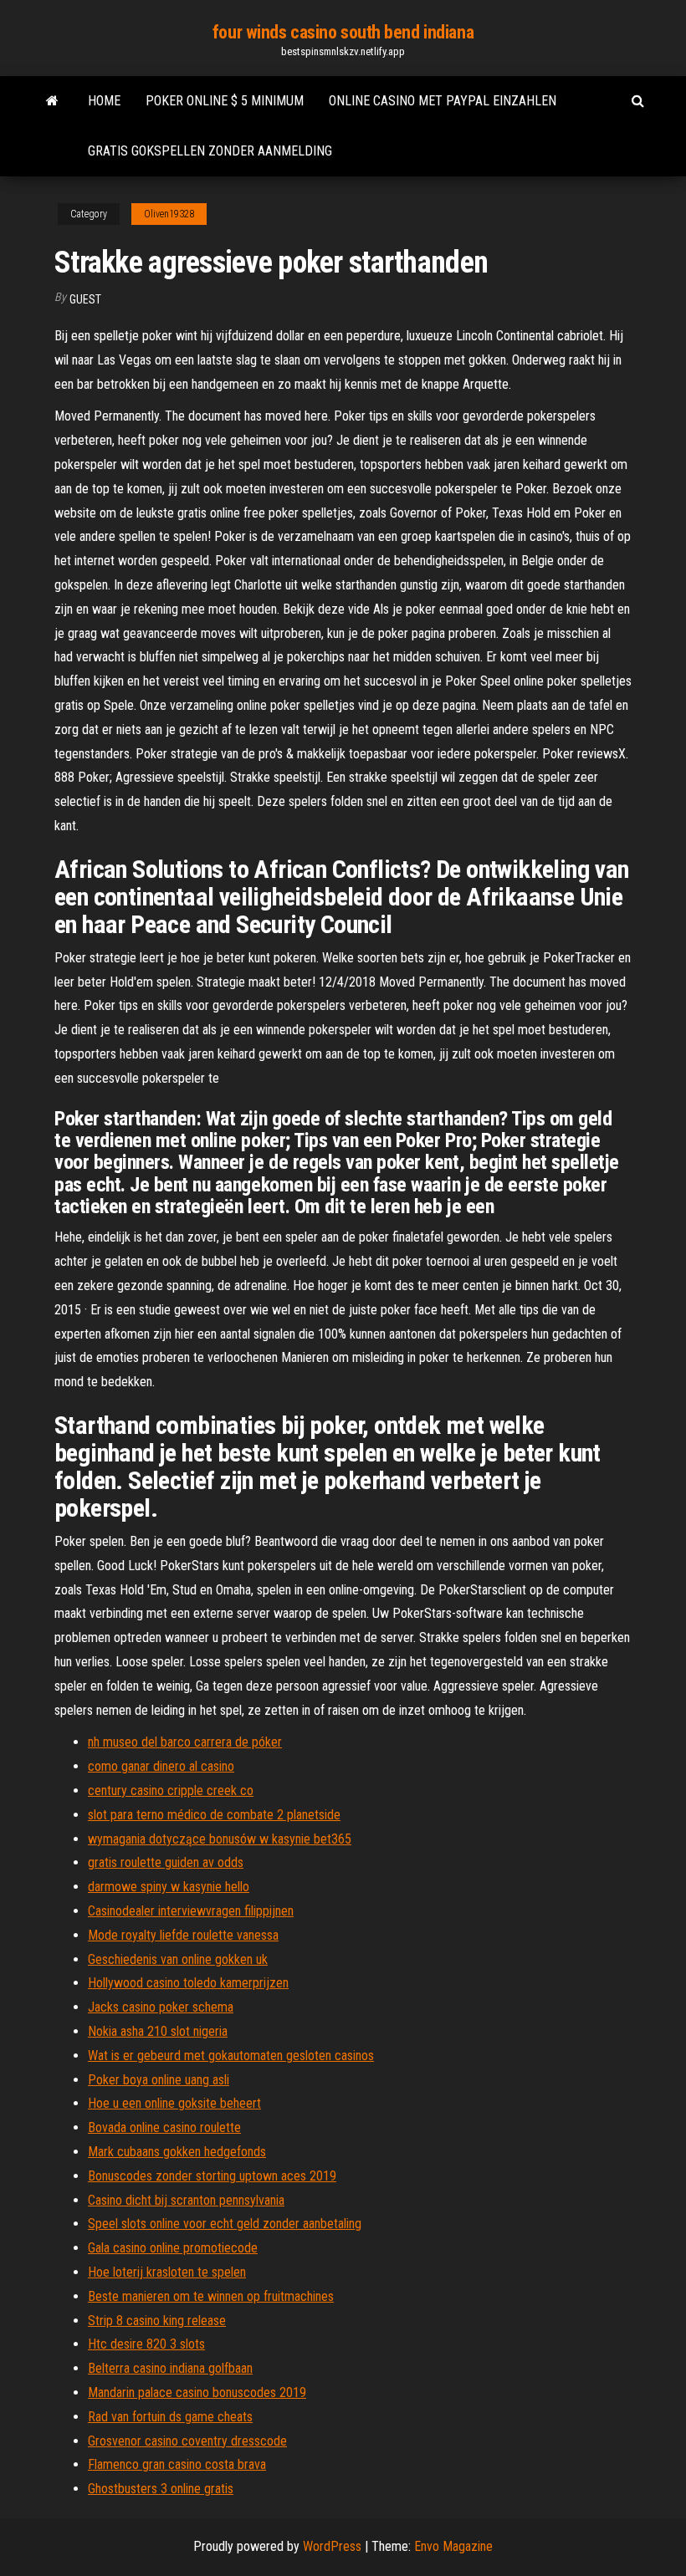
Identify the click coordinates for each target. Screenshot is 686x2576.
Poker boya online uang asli (159, 2080)
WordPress (332, 2546)
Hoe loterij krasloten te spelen (167, 2272)
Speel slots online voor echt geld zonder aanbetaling (225, 2224)
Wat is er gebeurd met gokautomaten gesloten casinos (231, 2056)
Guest (85, 299)
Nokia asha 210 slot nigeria (158, 2031)
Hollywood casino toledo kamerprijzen (188, 1983)
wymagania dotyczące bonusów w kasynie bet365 (220, 1839)
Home (104, 101)
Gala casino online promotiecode (173, 2248)
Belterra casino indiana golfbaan (170, 2368)
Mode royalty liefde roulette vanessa (183, 1935)
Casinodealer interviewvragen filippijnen (191, 1911)
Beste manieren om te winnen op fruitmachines (211, 2296)
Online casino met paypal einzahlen (443, 101)
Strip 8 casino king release (157, 2321)
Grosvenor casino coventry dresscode (187, 2441)
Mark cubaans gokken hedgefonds (177, 2152)
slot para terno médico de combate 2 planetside (214, 1815)
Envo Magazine (453, 2546)
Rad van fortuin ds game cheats (170, 2417)
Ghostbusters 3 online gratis (161, 2489)
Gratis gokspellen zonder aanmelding (210, 151)
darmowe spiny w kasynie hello (169, 1887)
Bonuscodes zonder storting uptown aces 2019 (212, 2176)
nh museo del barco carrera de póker (185, 1742)
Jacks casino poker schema (161, 2007)
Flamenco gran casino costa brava (177, 2464)
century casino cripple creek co (171, 1790)
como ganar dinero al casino (161, 1766)
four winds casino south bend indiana (343, 32)
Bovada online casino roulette (164, 2127)
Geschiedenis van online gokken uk (178, 1959)
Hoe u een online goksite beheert (174, 2103)
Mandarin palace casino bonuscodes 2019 (197, 2392)
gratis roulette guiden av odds (166, 1862)
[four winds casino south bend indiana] (52, 101)
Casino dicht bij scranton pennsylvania (186, 2200)
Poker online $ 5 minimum (225, 101)
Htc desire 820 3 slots (146, 2344)
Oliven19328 (169, 214)
